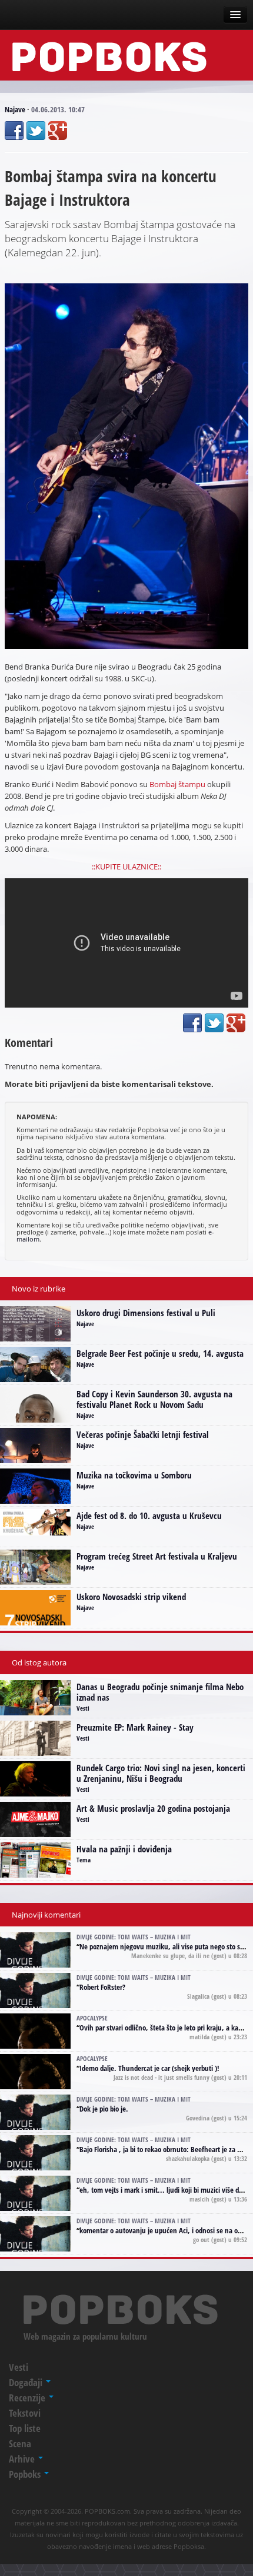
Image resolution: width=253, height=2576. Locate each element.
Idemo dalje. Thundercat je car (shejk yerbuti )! (149, 2068)
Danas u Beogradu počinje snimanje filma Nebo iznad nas (160, 1692)
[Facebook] (14, 131)
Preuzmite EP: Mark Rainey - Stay (135, 1727)
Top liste (25, 2428)
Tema (84, 1860)
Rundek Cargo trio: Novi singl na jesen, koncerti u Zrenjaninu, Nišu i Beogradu (161, 1773)
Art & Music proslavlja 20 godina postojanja (153, 1808)
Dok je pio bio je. (104, 2109)
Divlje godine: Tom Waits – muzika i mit (134, 1937)
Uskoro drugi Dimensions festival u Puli (146, 1313)
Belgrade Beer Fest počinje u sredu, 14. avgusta (160, 1353)
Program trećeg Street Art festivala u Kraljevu (157, 1556)
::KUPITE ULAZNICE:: (126, 867)
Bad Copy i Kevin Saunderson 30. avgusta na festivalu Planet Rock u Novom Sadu (154, 1399)
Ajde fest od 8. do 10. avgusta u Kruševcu (149, 1516)
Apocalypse (92, 2018)
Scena (20, 2443)
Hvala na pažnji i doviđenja (124, 1849)
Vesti (83, 1708)
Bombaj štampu (177, 784)
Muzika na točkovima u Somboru (134, 1475)
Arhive (23, 2459)
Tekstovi (25, 2413)
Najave (15, 109)
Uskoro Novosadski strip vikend (131, 1597)
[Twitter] (36, 131)
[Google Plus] (58, 131)
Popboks (26, 2474)
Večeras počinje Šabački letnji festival (143, 1434)
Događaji (27, 2382)
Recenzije (28, 2398)
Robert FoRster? (102, 1987)
